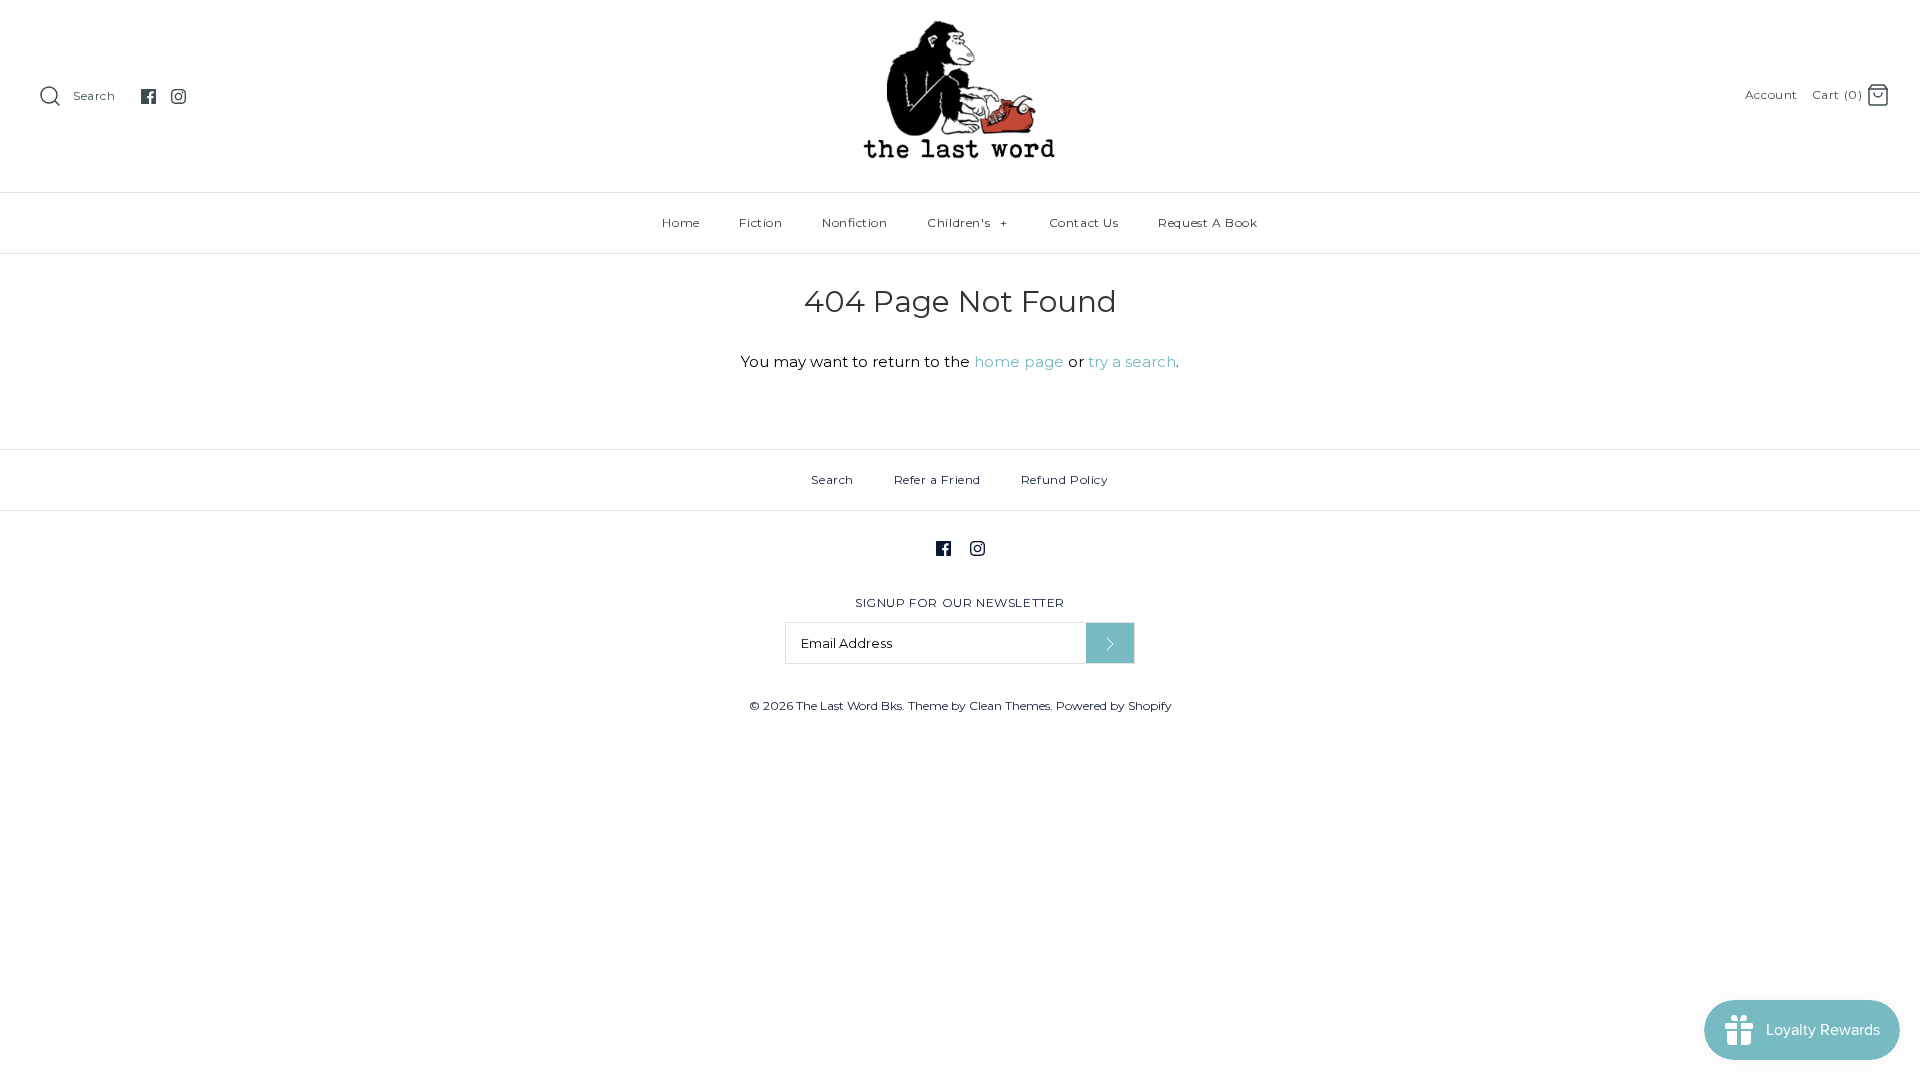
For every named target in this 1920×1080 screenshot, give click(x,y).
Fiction (760, 222)
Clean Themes (1009, 705)
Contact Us (1084, 222)
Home (680, 222)
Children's (967, 222)
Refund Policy (1065, 479)
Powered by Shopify (1114, 705)
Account (1771, 94)
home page (1019, 361)
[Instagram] (178, 96)
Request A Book (1207, 222)
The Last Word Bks (849, 705)
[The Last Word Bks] (960, 31)
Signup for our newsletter (960, 602)
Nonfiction (854, 222)
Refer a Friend (937, 479)
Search (94, 95)
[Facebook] (148, 96)
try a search (1132, 361)
